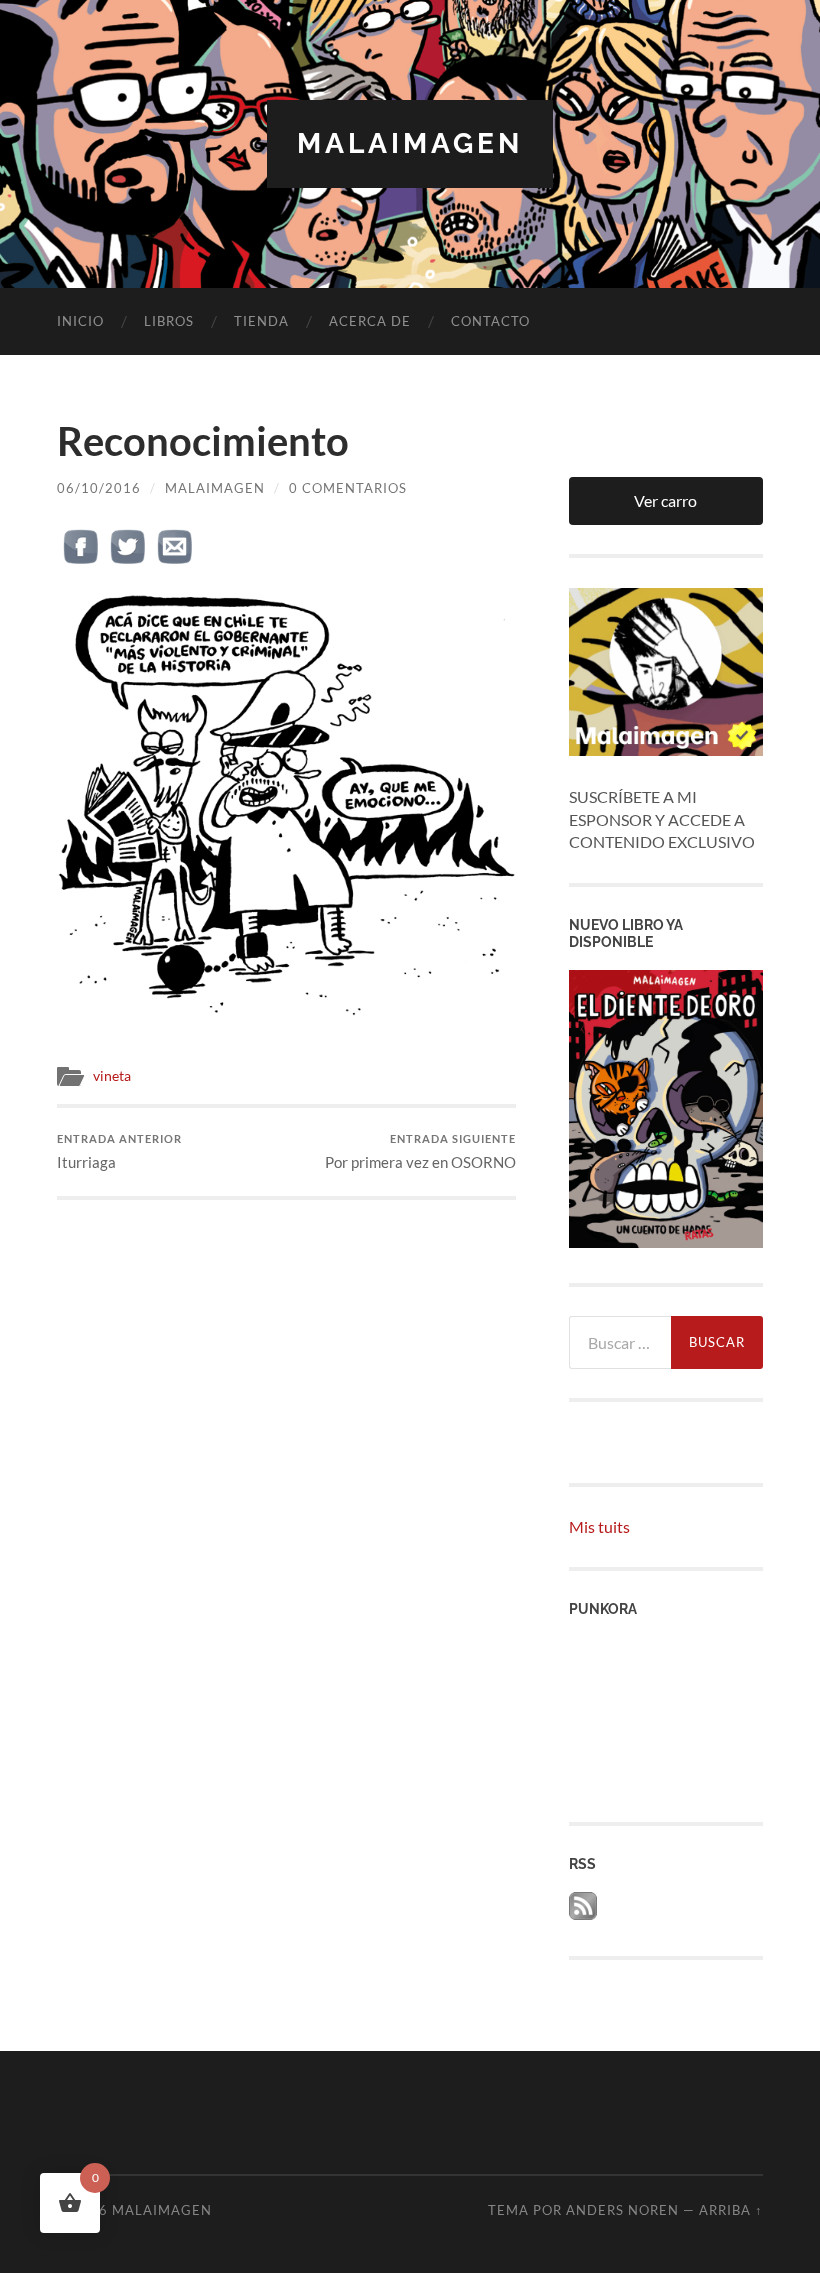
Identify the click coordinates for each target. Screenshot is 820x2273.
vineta (112, 1076)
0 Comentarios (348, 488)
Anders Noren (622, 2210)
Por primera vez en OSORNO (420, 1151)
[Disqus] (286, 1450)
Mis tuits (599, 1526)
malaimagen (410, 143)
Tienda (261, 321)
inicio (80, 321)
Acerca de (370, 321)
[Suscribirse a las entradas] (583, 1913)
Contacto (490, 321)
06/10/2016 (99, 488)
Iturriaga (119, 1151)
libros (169, 321)
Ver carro (665, 500)
